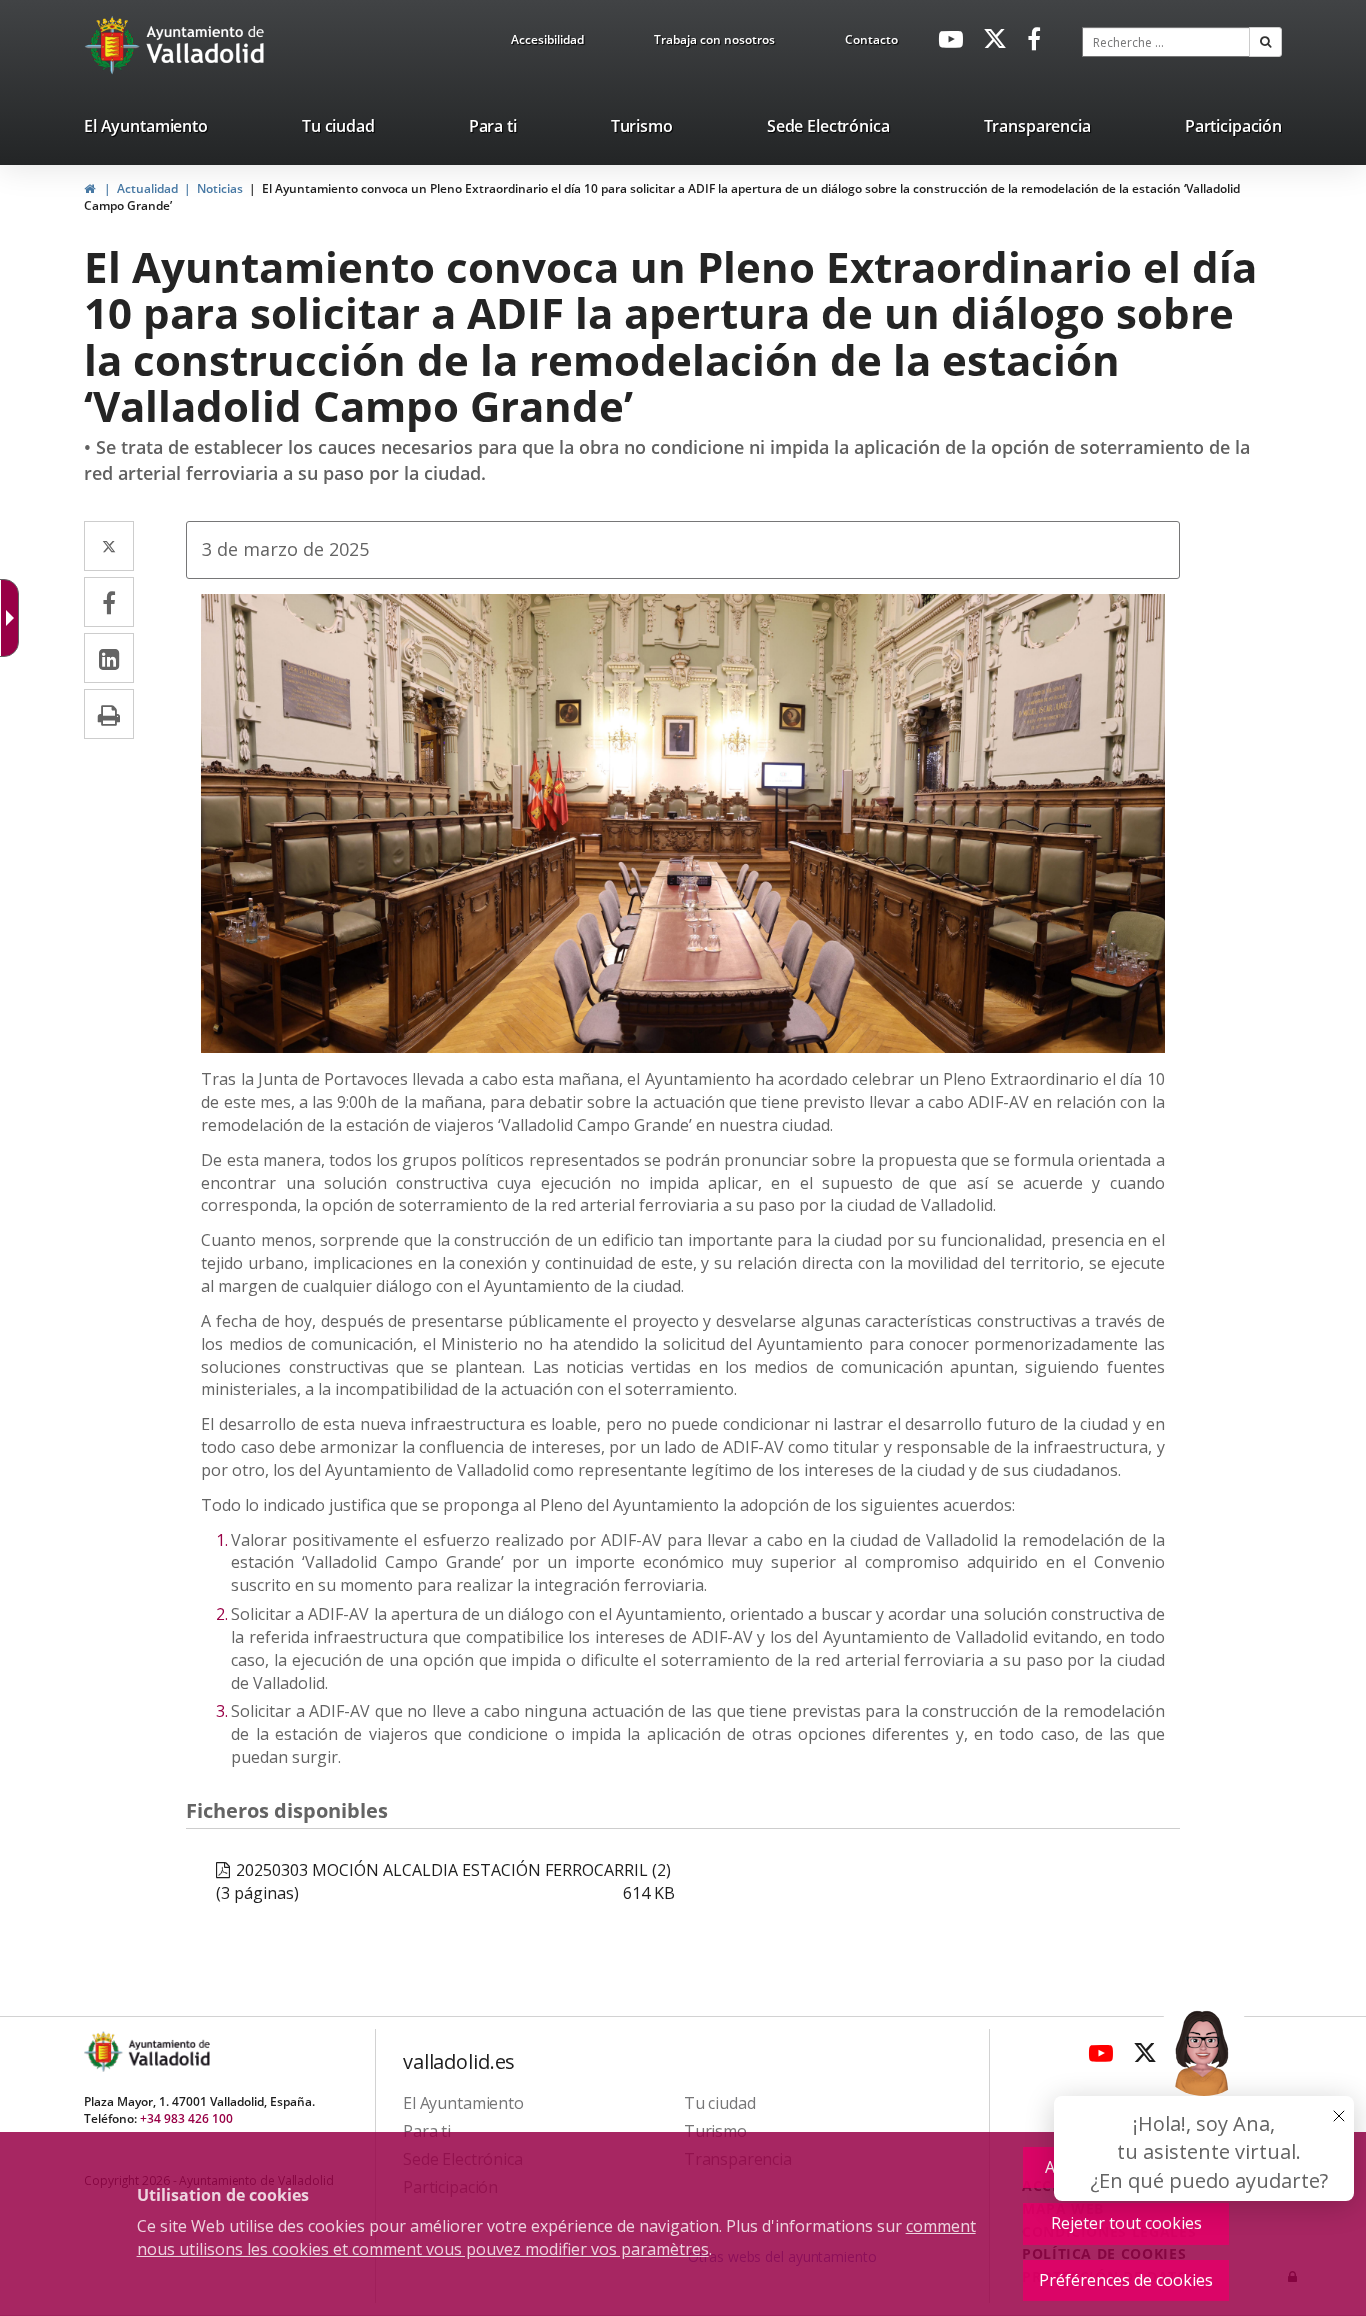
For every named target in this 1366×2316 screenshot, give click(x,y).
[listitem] (146, 130)
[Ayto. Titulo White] (206, 45)
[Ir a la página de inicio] (114, 45)
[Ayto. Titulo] (168, 2051)
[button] (1265, 42)
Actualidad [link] (147, 188)
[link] (547, 43)
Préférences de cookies (1126, 2280)
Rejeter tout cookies (1126, 2223)
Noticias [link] (220, 188)
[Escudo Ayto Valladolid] (105, 2051)
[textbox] (1166, 42)
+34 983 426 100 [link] (186, 2118)
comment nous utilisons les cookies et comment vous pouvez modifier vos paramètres (556, 2237)
